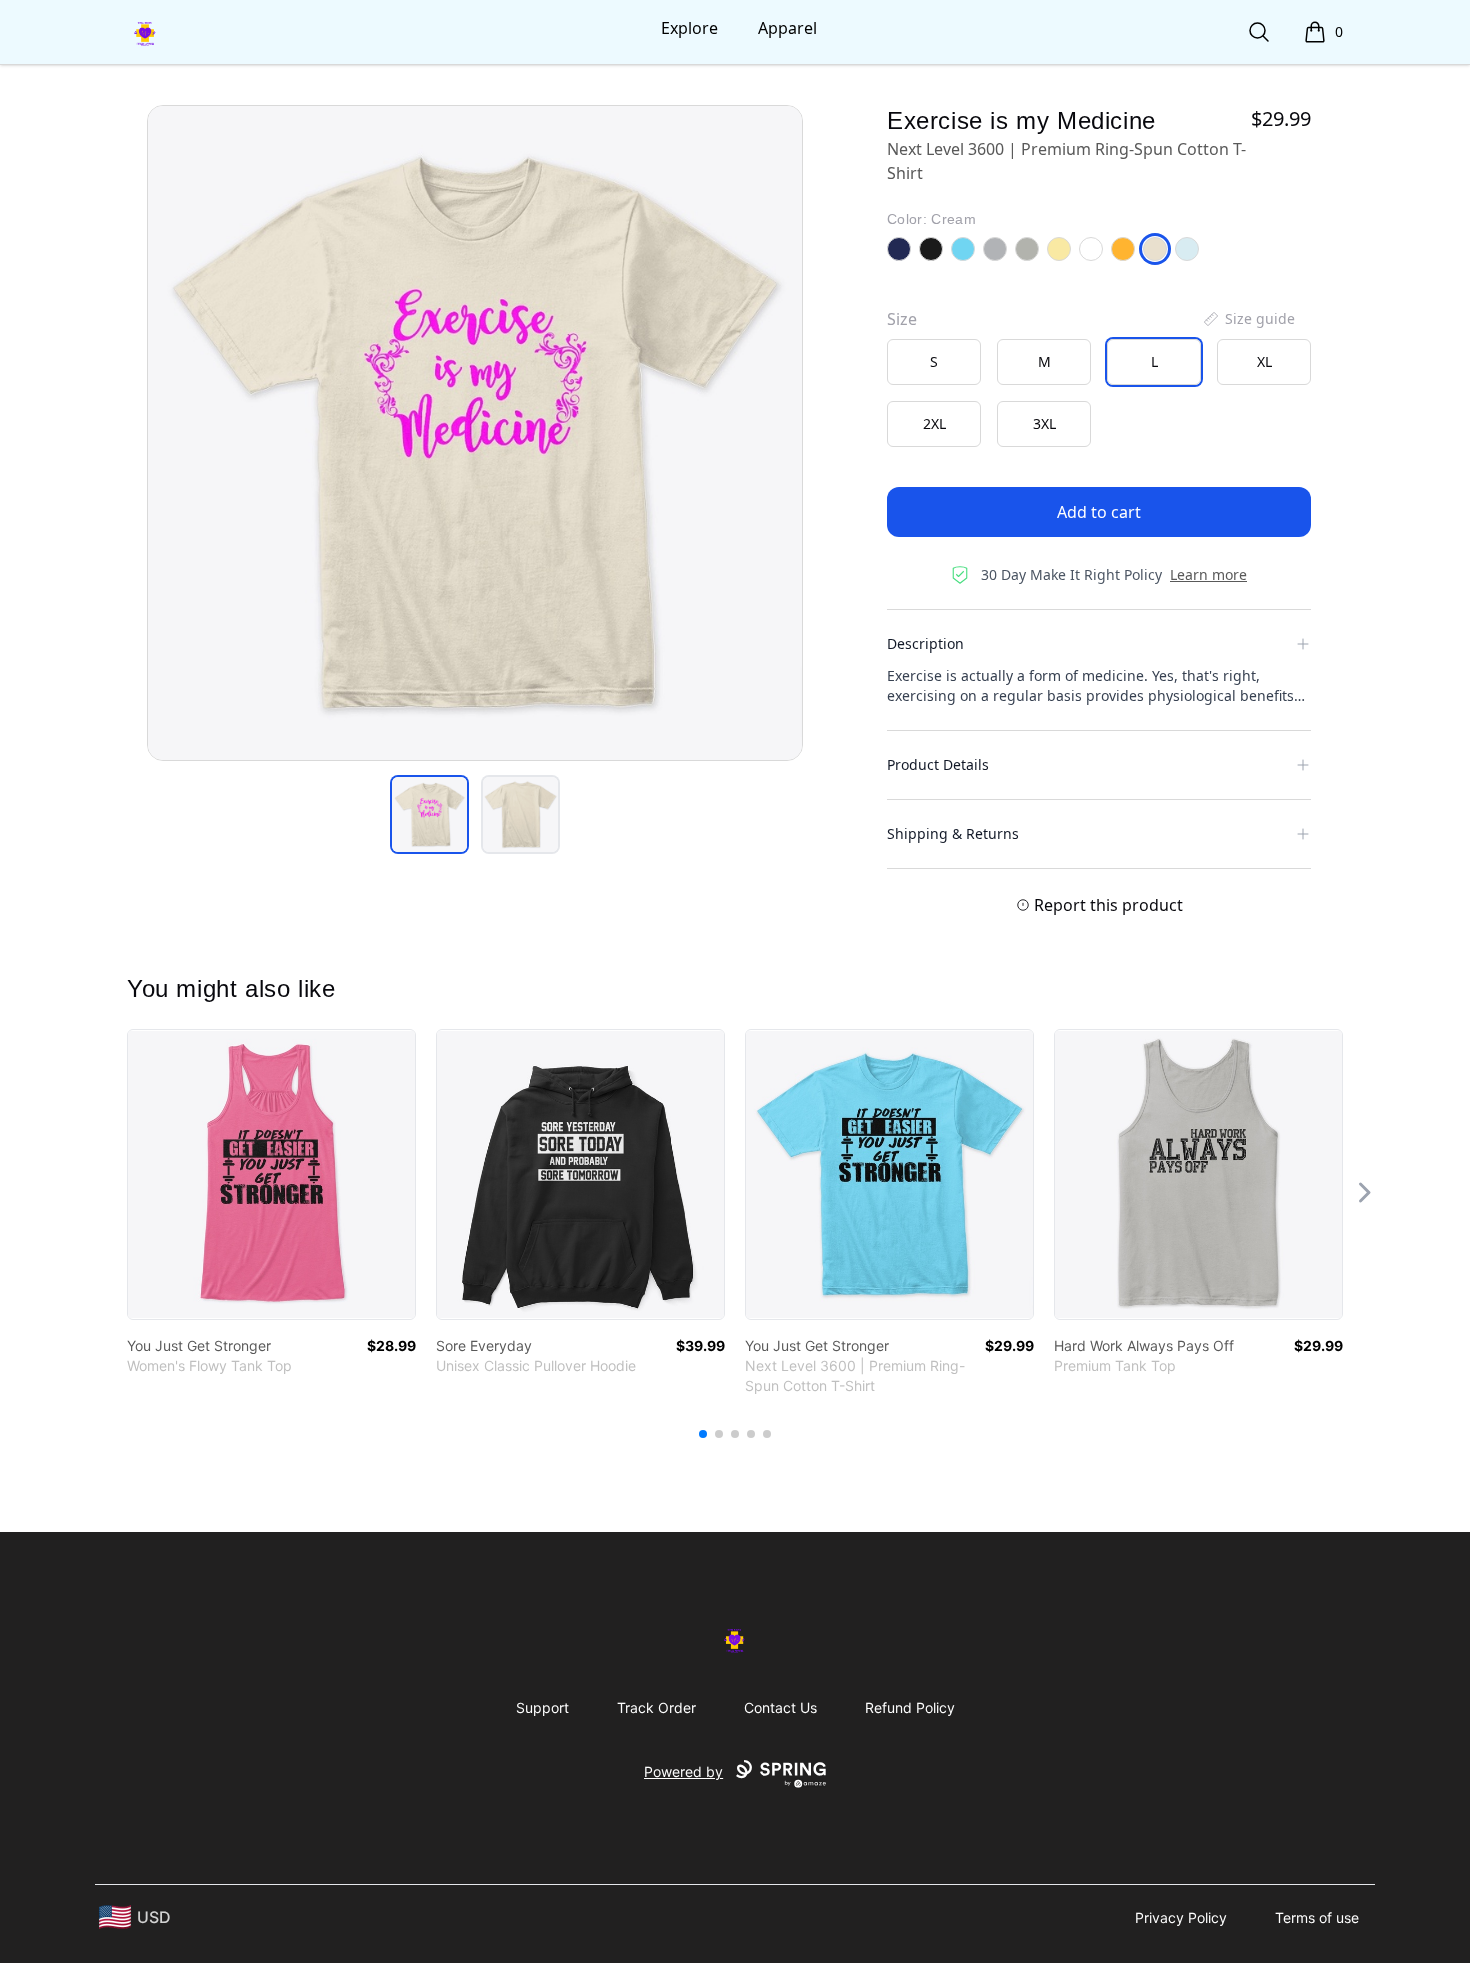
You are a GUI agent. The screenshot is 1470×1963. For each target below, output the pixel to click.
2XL (934, 423)
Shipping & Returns (953, 833)
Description (925, 643)
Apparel (787, 28)
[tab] (429, 814)
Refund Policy (910, 1707)
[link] (271, 1174)
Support (542, 1707)
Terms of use (1317, 1917)
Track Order (656, 1707)
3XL (1044, 423)
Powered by (683, 1771)
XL (1264, 361)
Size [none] (902, 319)
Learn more (1208, 574)
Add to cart (1099, 512)
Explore (689, 28)
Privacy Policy (1181, 1917)
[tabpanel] (475, 433)
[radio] (934, 362)
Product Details (938, 764)
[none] (1248, 319)
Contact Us (780, 1707)
